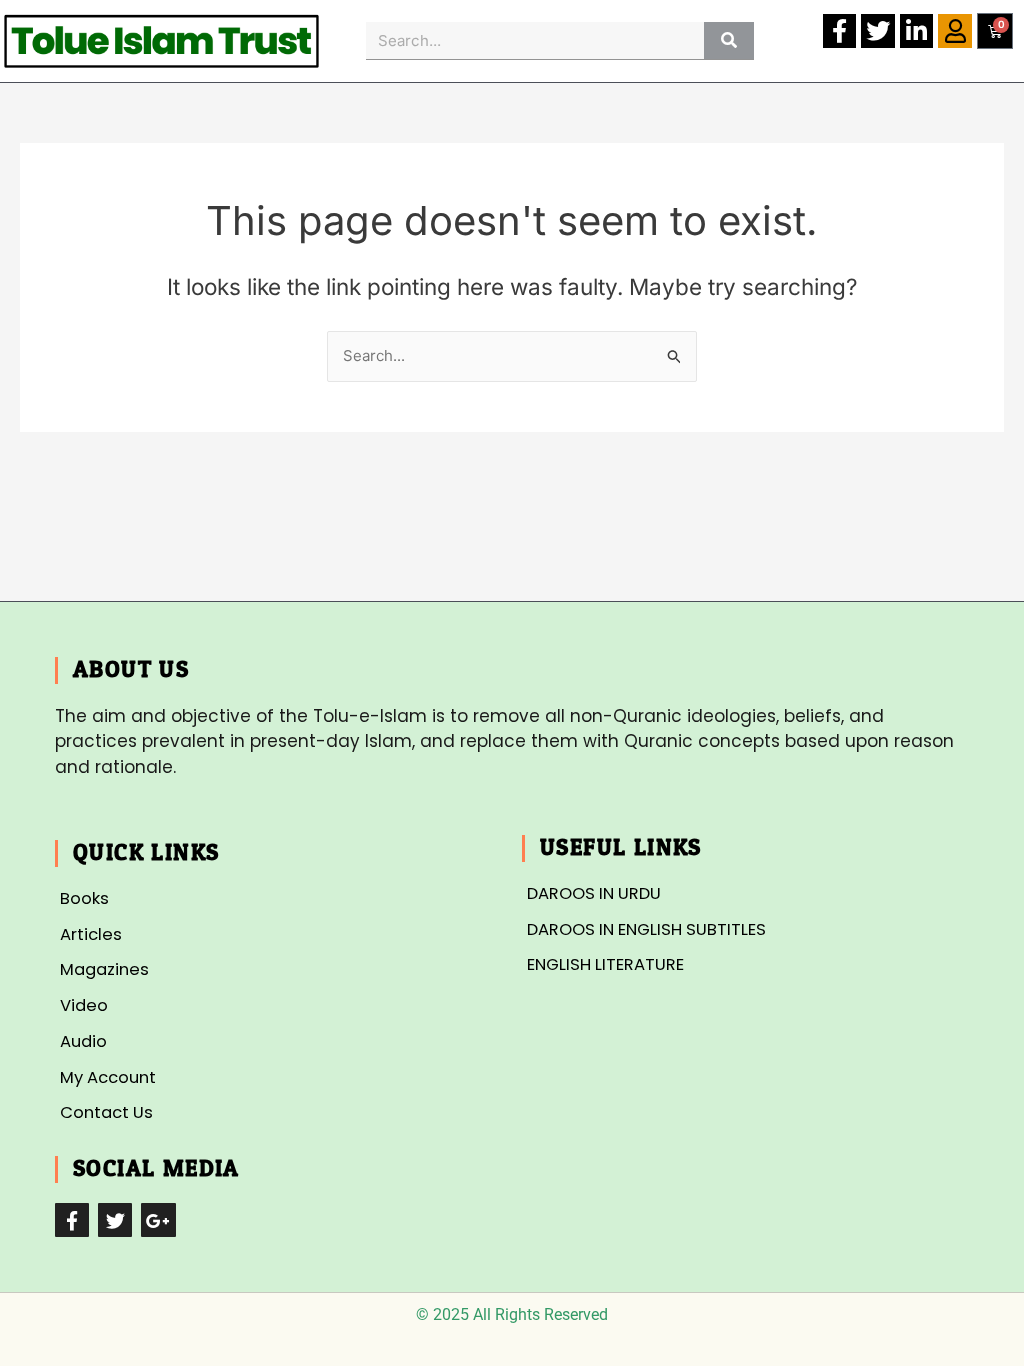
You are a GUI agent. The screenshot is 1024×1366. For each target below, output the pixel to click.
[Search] (728, 40)
